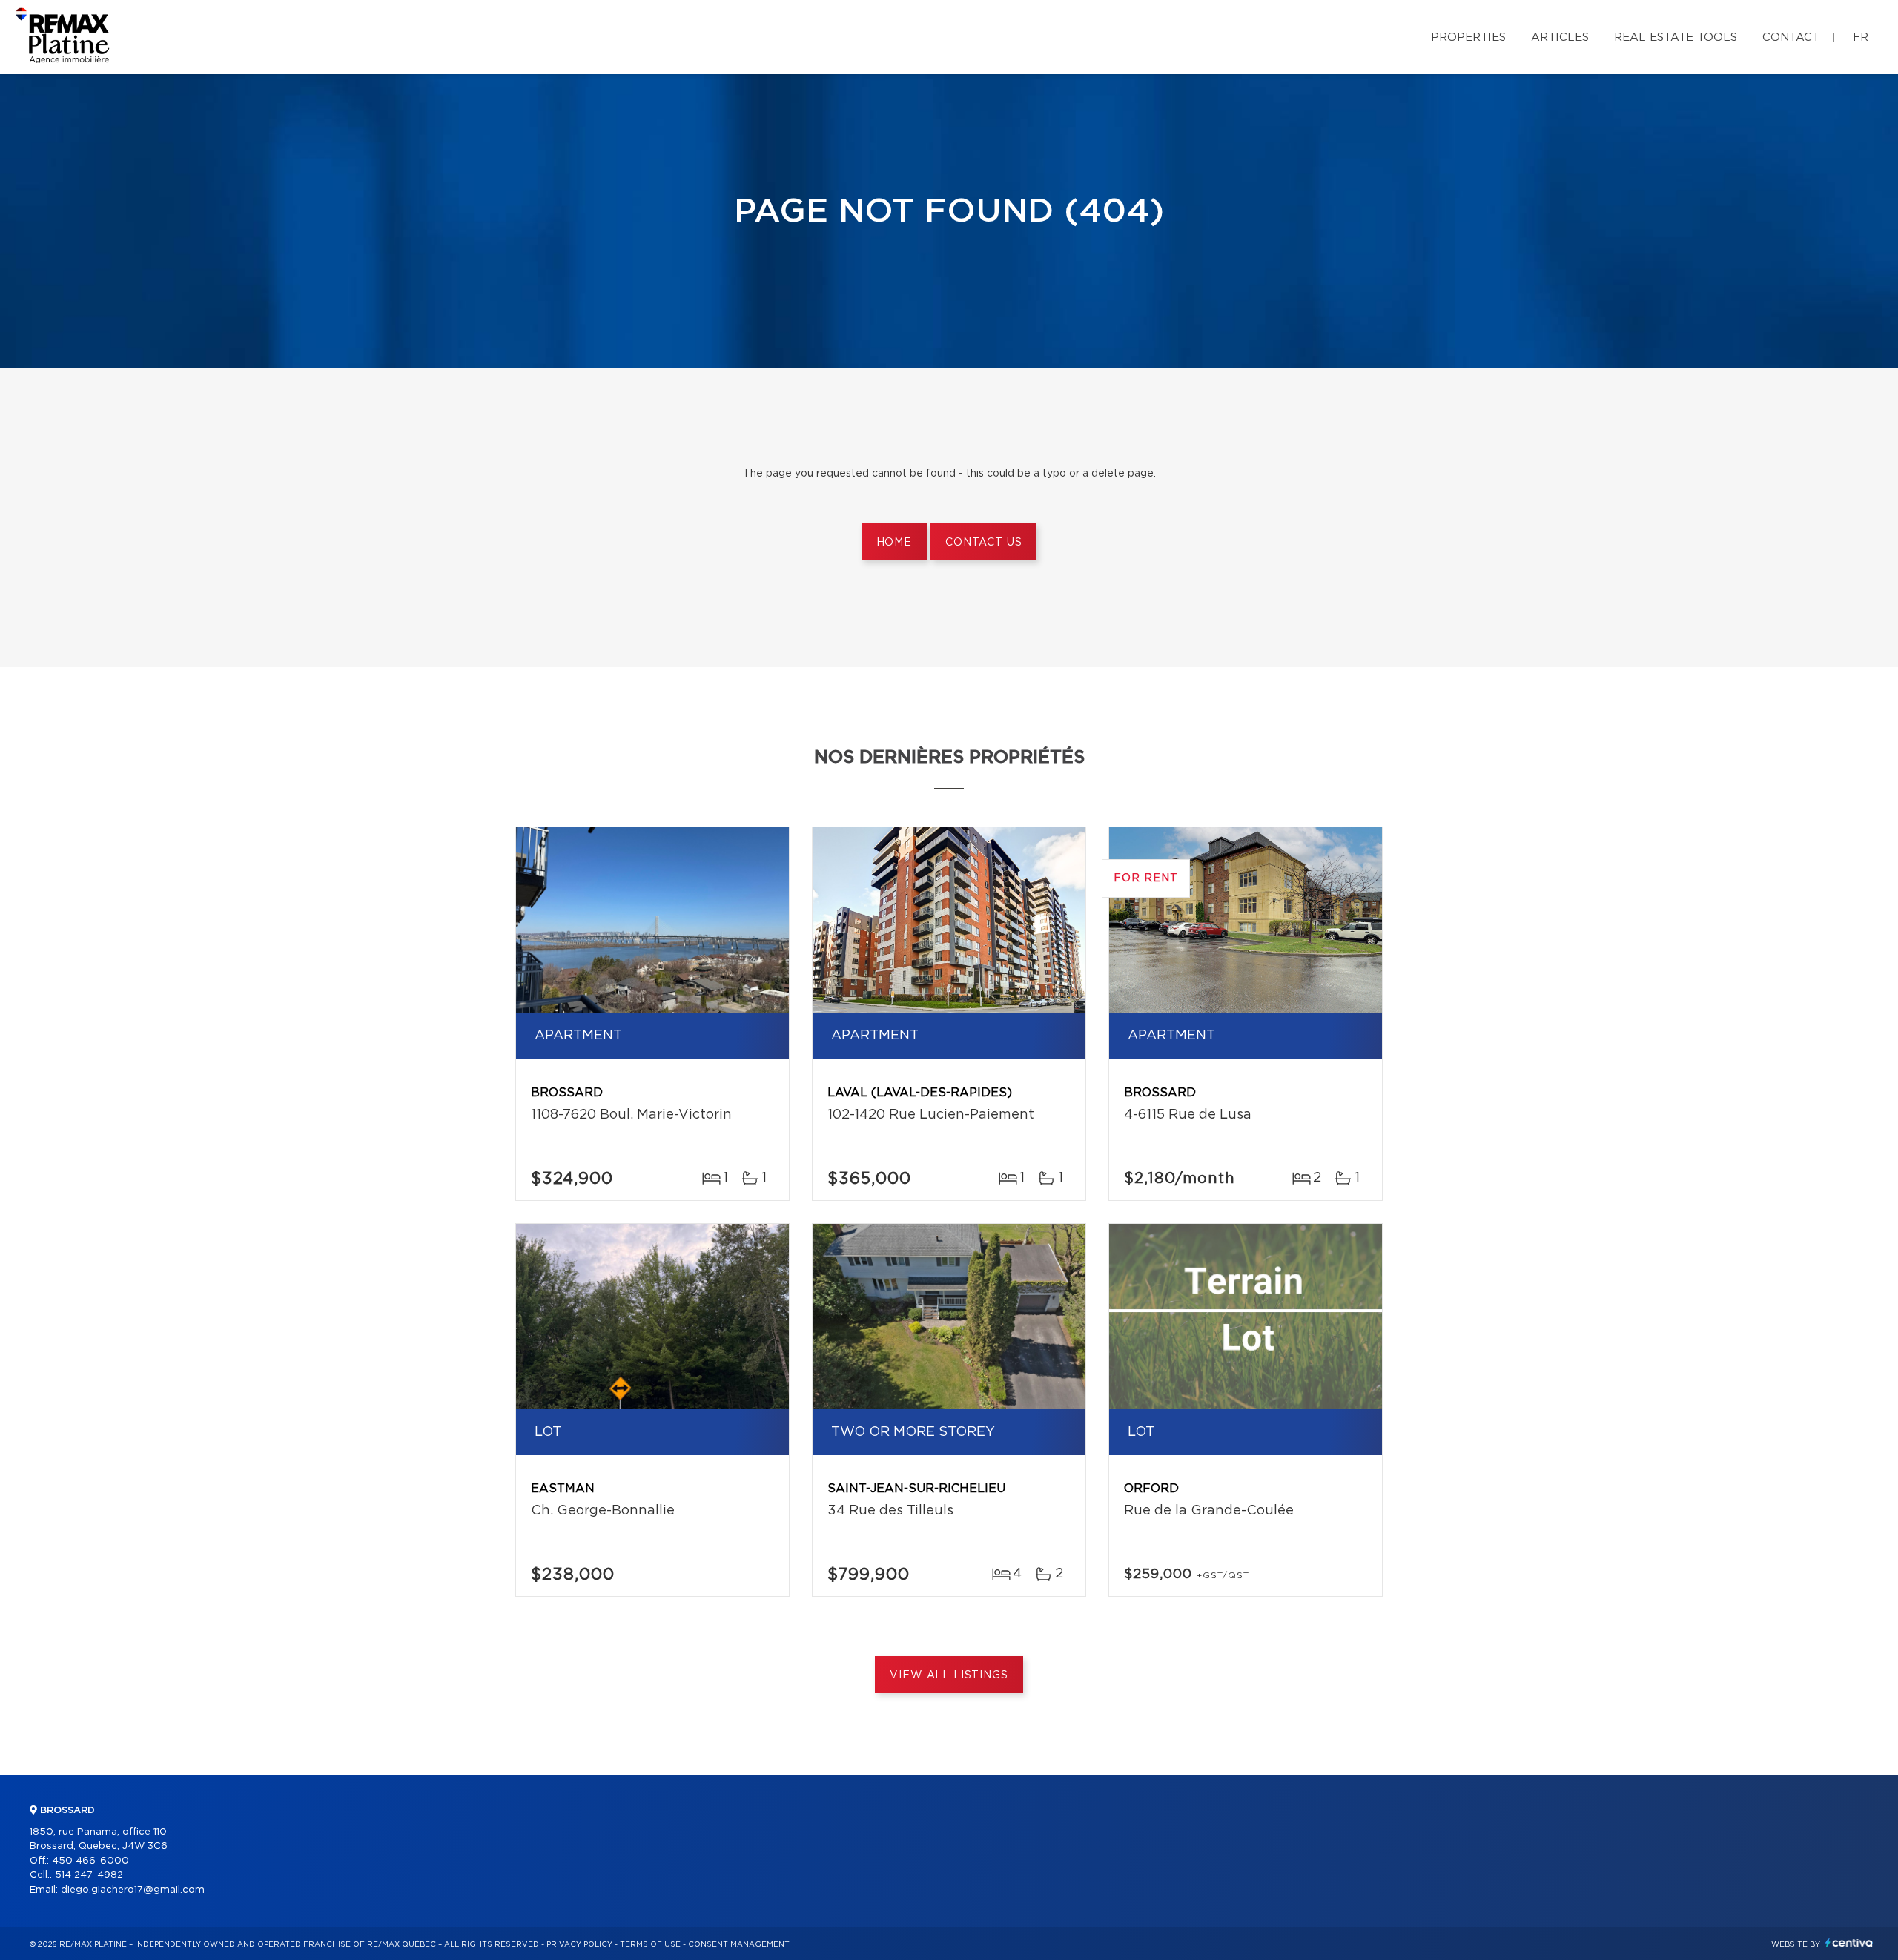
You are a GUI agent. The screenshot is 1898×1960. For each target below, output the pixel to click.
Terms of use (650, 1944)
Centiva (1849, 1943)
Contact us (983, 543)
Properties (1468, 37)
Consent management (739, 1944)
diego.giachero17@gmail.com (133, 1890)
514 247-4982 (89, 1875)
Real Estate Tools (1676, 37)
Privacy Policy (579, 1944)
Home (894, 543)
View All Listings (949, 1675)
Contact (1791, 37)
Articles (1560, 37)
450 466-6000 (90, 1861)
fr (1861, 37)
